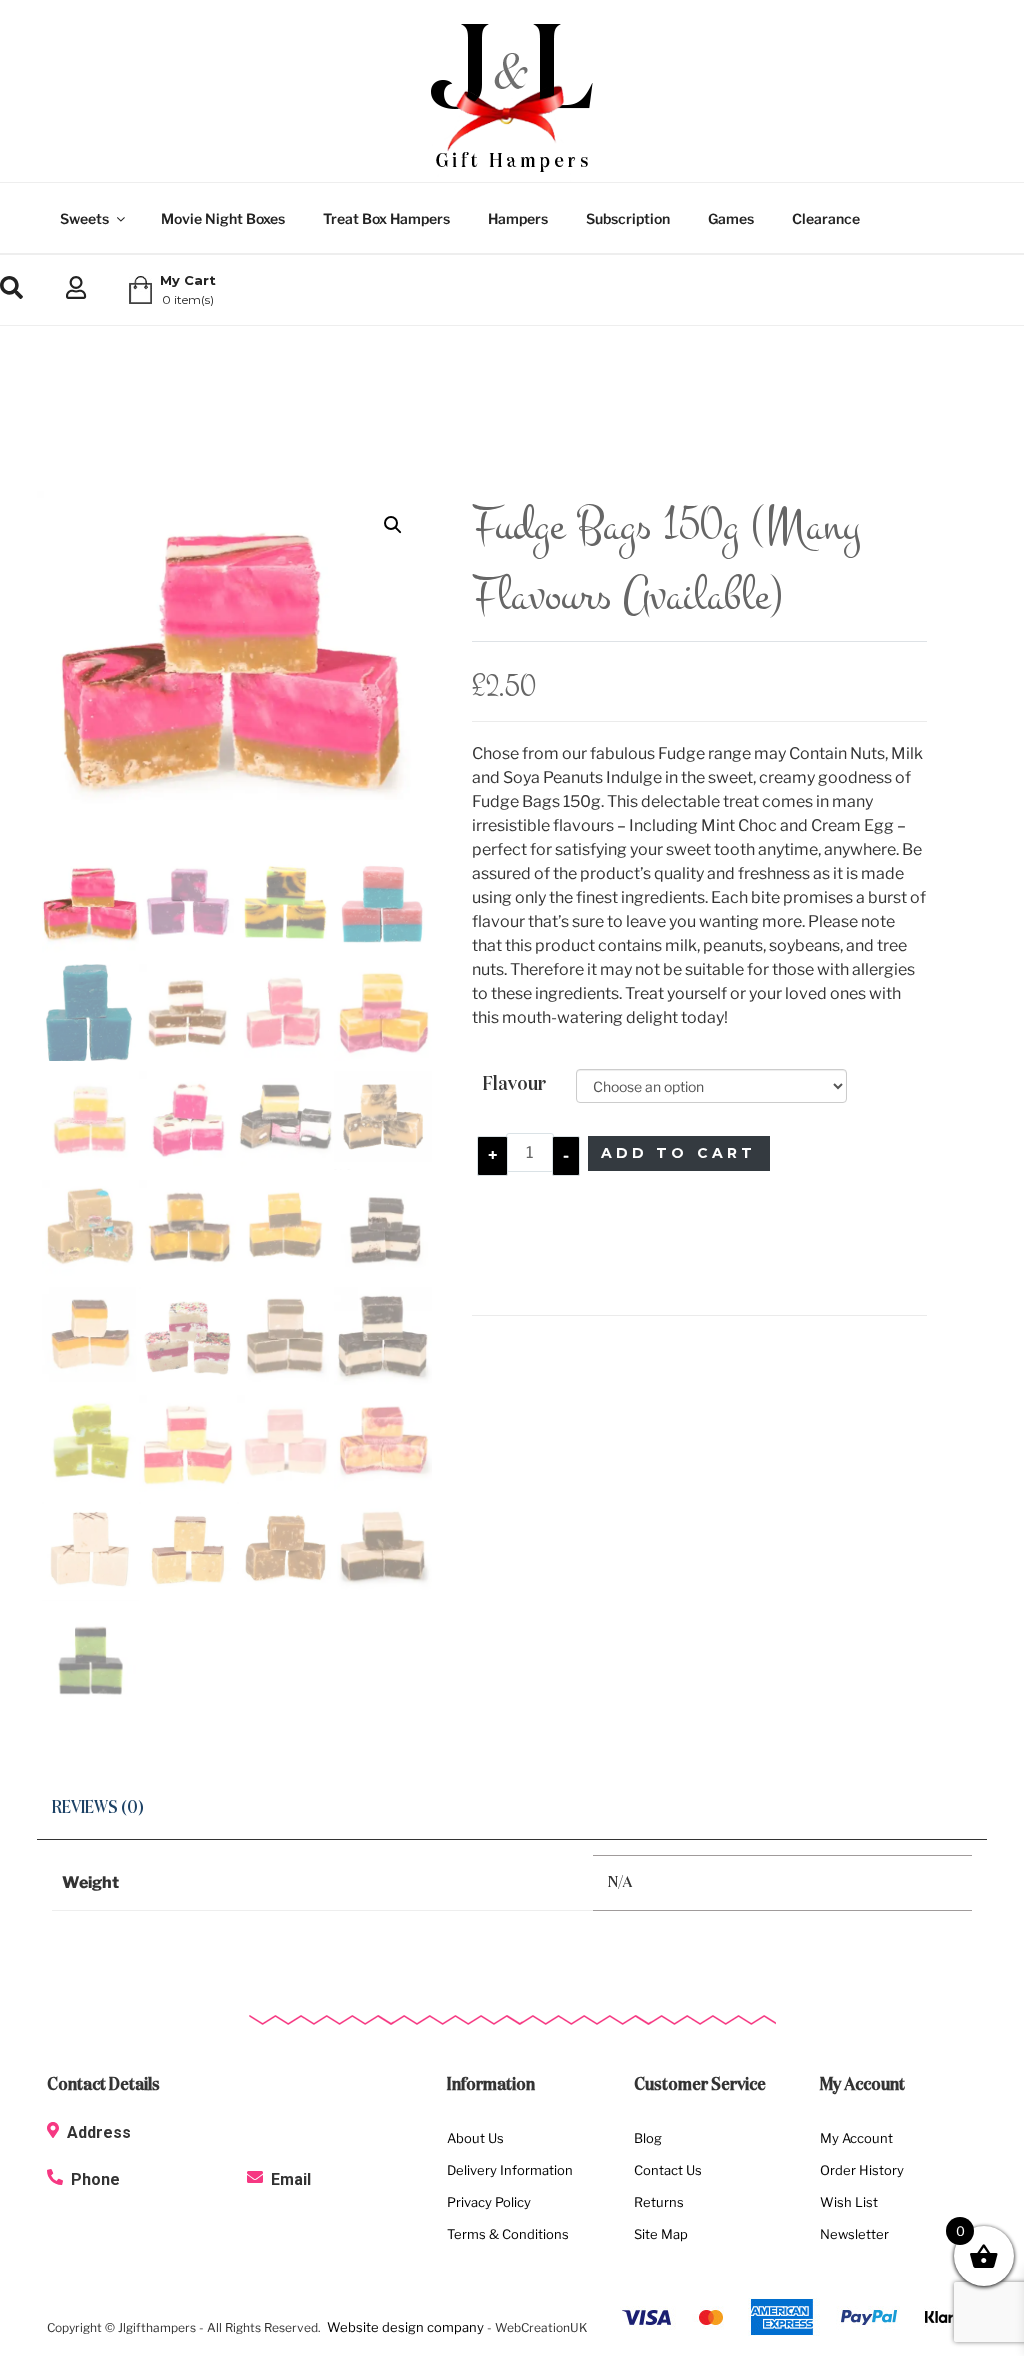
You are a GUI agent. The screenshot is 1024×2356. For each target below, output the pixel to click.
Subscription (628, 218)
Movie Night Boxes (223, 218)
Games (731, 218)
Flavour (514, 1084)
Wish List (849, 2202)
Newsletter (854, 2234)
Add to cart (679, 1153)
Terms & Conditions (508, 2234)
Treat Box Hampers (386, 218)
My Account (856, 2138)
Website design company (405, 2327)
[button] (393, 525)
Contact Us (668, 2170)
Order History (862, 2170)
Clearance (826, 218)
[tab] (98, 1809)
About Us (475, 2138)
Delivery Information (510, 2170)
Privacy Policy (489, 2202)
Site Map (661, 2234)
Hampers (518, 218)
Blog (648, 2138)
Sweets (84, 218)
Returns (659, 2202)
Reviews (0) (98, 1808)
